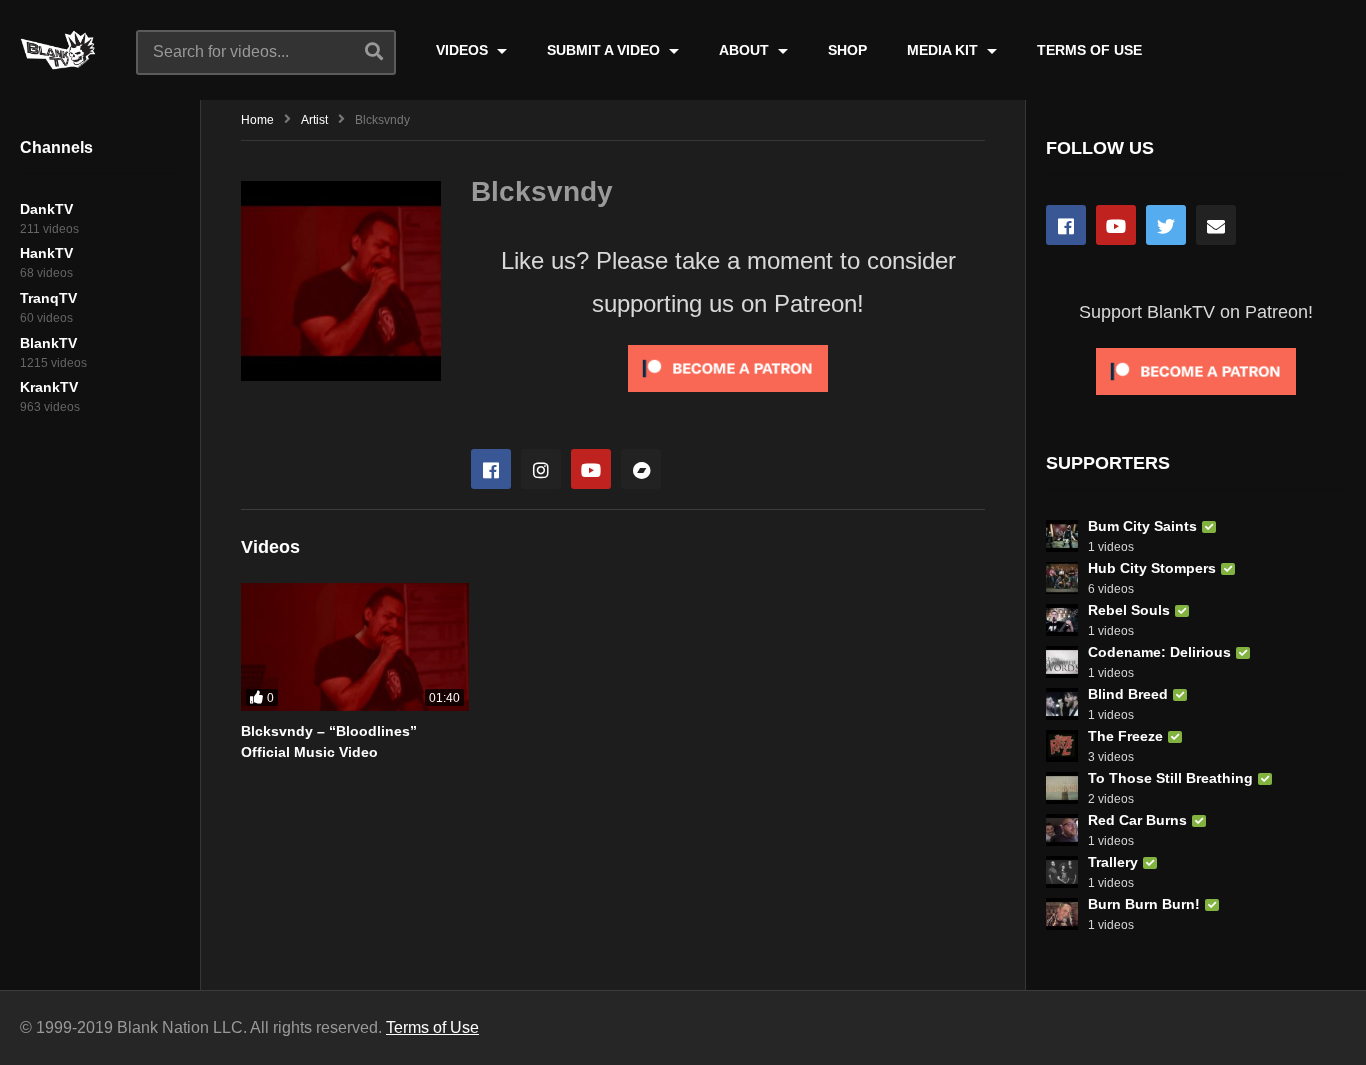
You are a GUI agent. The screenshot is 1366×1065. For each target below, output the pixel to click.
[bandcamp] (641, 469)
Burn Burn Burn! (1144, 904)
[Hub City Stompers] (1062, 578)
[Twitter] (1166, 225)
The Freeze (1125, 736)
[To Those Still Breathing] (1062, 788)
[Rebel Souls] (1062, 620)
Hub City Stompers (1152, 568)
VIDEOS (464, 50)
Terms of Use (432, 1027)
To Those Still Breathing (1170, 778)
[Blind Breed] (1062, 704)
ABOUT (746, 50)
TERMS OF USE (1089, 50)
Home (257, 120)
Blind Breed (1128, 694)
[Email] (1216, 225)
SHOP (847, 50)
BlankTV (48, 343)
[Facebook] (491, 469)
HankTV (46, 253)
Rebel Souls (1129, 610)
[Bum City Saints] (1062, 536)
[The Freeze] (1062, 746)
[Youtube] (591, 469)
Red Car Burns (1137, 820)
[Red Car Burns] (1062, 830)
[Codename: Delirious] (1062, 662)
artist (314, 120)
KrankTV (49, 387)
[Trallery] (1062, 872)
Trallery (1113, 862)
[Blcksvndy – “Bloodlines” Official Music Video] (355, 647)
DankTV (46, 209)
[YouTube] (1116, 225)
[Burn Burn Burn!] (1062, 914)
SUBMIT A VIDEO (605, 50)
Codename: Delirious (1159, 652)
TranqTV (48, 298)
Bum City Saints (1142, 526)
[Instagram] (541, 469)
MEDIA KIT (944, 50)
